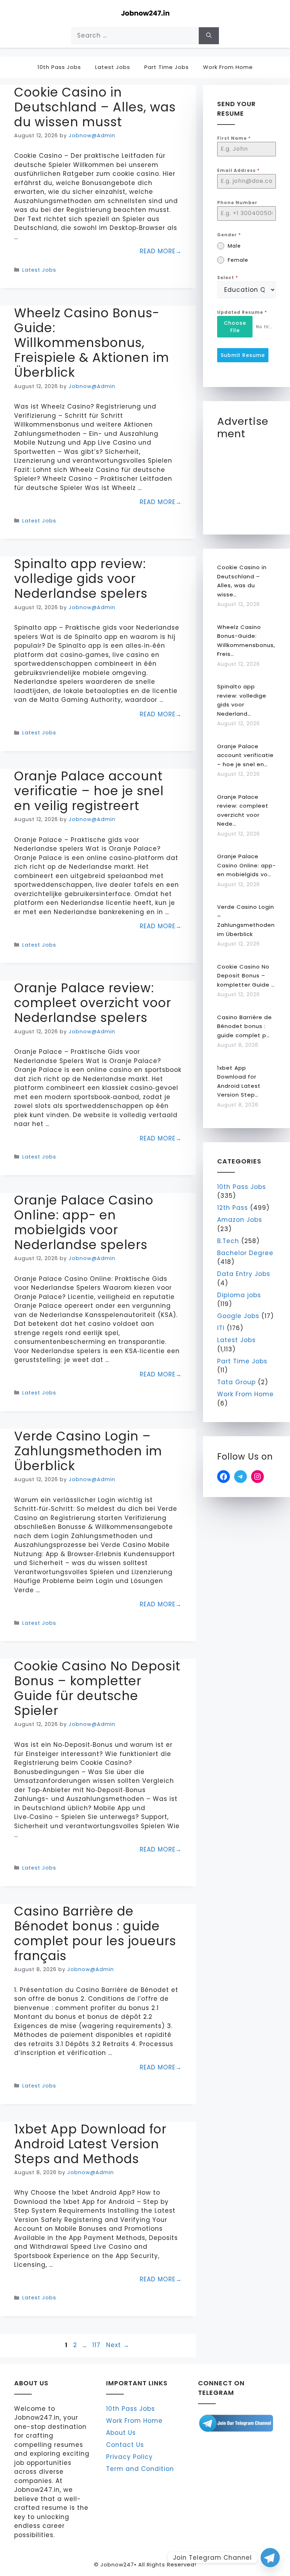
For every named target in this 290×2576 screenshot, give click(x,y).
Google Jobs (238, 1316)
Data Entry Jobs (244, 1274)
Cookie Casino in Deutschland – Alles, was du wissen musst (95, 107)
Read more (158, 251)
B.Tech (228, 1241)
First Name (234, 138)
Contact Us (125, 2445)
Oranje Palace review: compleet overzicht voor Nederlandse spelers (93, 1003)
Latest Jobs (113, 67)
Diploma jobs (239, 1295)
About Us (121, 2433)
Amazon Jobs (240, 1220)
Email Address (238, 170)
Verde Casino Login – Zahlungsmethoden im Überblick (88, 1451)
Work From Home (228, 67)
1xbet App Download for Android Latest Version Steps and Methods (90, 2144)
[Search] (209, 36)
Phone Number (237, 203)
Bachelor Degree (245, 1253)
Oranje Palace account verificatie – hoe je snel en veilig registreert (89, 791)
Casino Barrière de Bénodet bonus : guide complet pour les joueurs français (95, 1933)
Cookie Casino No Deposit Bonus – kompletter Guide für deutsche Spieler (97, 1688)
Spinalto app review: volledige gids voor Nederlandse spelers (81, 579)
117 (97, 2345)
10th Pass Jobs (59, 67)
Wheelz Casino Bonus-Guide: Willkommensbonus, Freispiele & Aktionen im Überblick (92, 343)
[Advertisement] (254, 483)
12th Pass (233, 1208)
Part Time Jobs (167, 67)
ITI (221, 1328)
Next (118, 2345)
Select (228, 278)
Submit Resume (243, 355)
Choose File (235, 327)
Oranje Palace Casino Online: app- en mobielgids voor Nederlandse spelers (84, 1222)
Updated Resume (242, 312)
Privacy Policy (129, 2457)
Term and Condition (140, 2469)
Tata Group (236, 1382)
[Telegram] (270, 2558)
